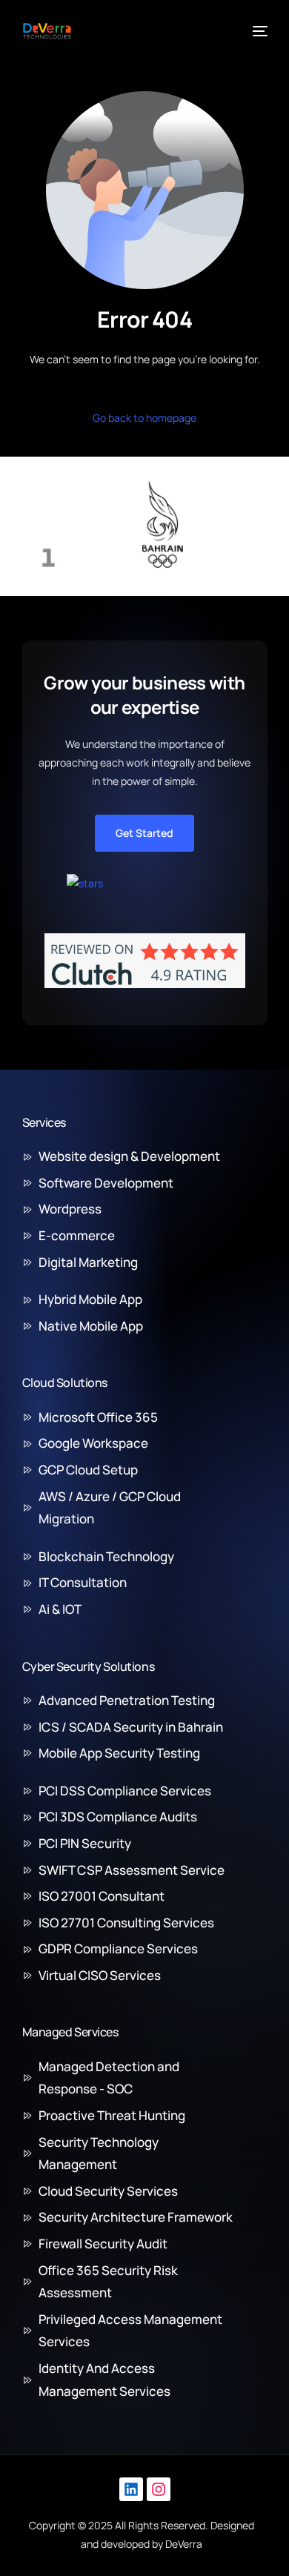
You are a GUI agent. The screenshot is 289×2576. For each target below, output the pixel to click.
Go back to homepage (144, 418)
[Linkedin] (131, 2489)
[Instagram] (159, 2489)
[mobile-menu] (259, 31)
